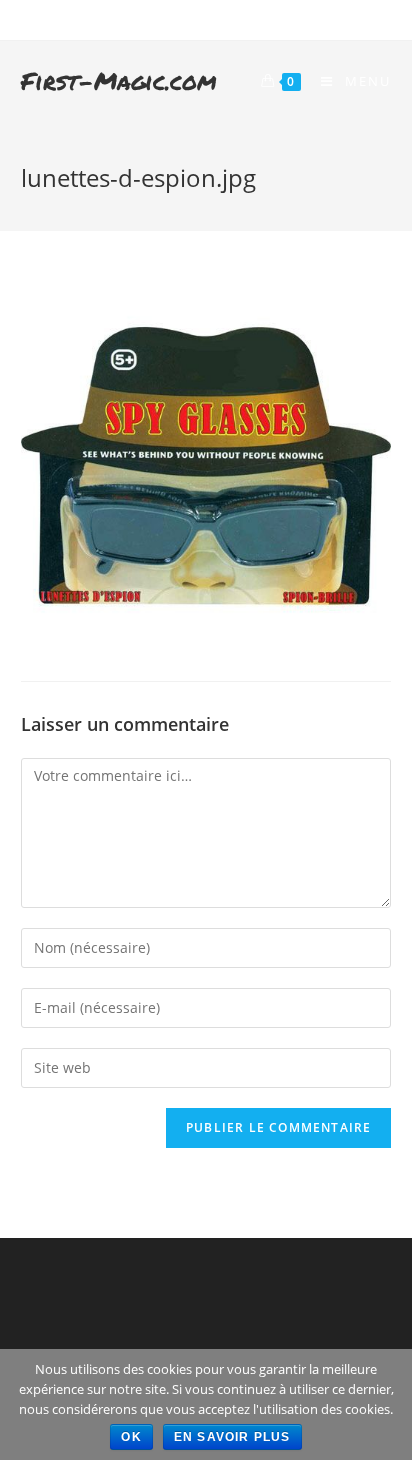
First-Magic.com (119, 80)
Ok (131, 1437)
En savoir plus (232, 1437)
